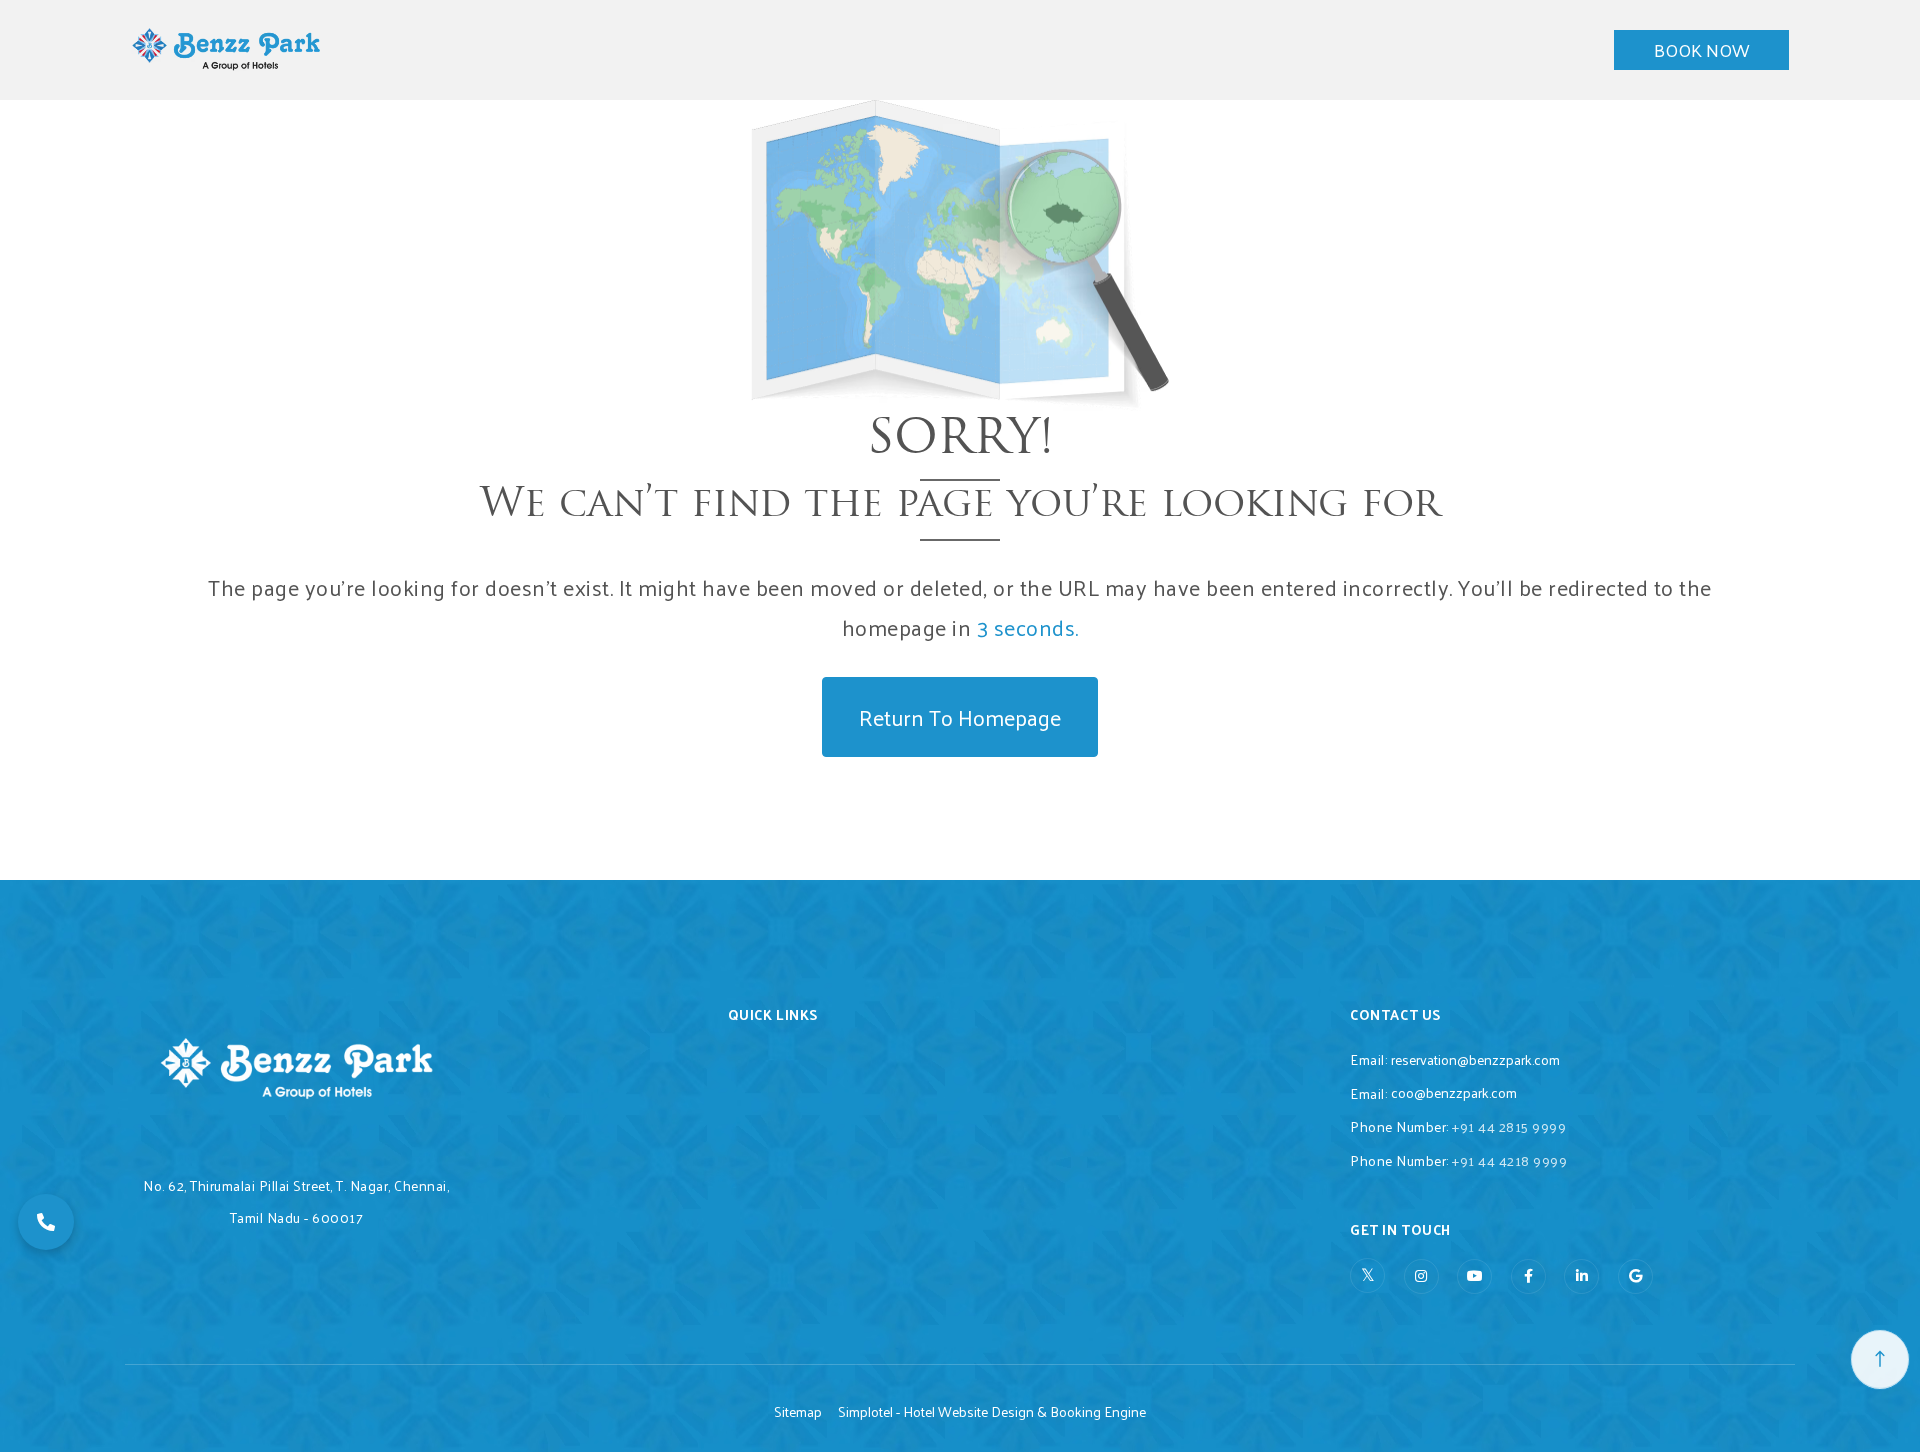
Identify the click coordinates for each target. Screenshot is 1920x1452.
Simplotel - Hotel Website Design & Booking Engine (992, 1412)
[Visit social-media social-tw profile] (1367, 1275)
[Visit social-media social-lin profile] (1581, 1276)
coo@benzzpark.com (1454, 1092)
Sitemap (798, 1412)
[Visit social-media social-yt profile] (1474, 1276)
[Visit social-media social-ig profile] (1421, 1276)
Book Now (1701, 49)
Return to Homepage (960, 717)
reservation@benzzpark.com (1475, 1059)
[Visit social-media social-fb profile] (1528, 1276)
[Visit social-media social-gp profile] (1635, 1276)
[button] (46, 1222)
